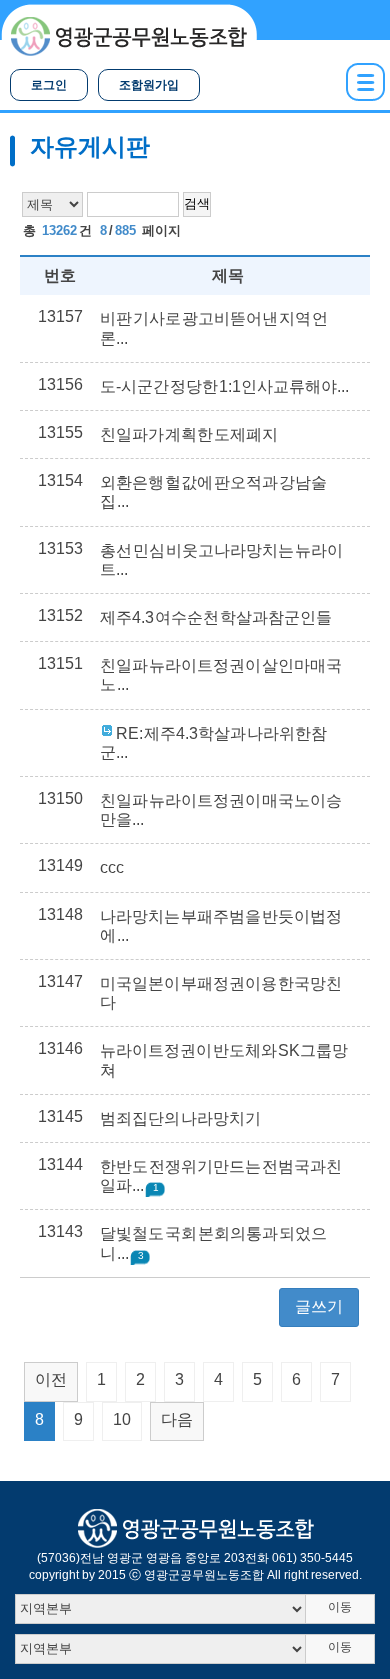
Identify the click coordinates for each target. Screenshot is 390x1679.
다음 (177, 1419)
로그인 (49, 85)
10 (122, 1419)
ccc (112, 867)
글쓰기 (319, 1306)
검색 (197, 203)
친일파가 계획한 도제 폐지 (189, 434)
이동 (340, 1607)
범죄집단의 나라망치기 (180, 1118)
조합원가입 (149, 85)
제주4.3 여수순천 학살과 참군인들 (216, 617)
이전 (51, 1379)
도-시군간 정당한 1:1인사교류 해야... (224, 386)
